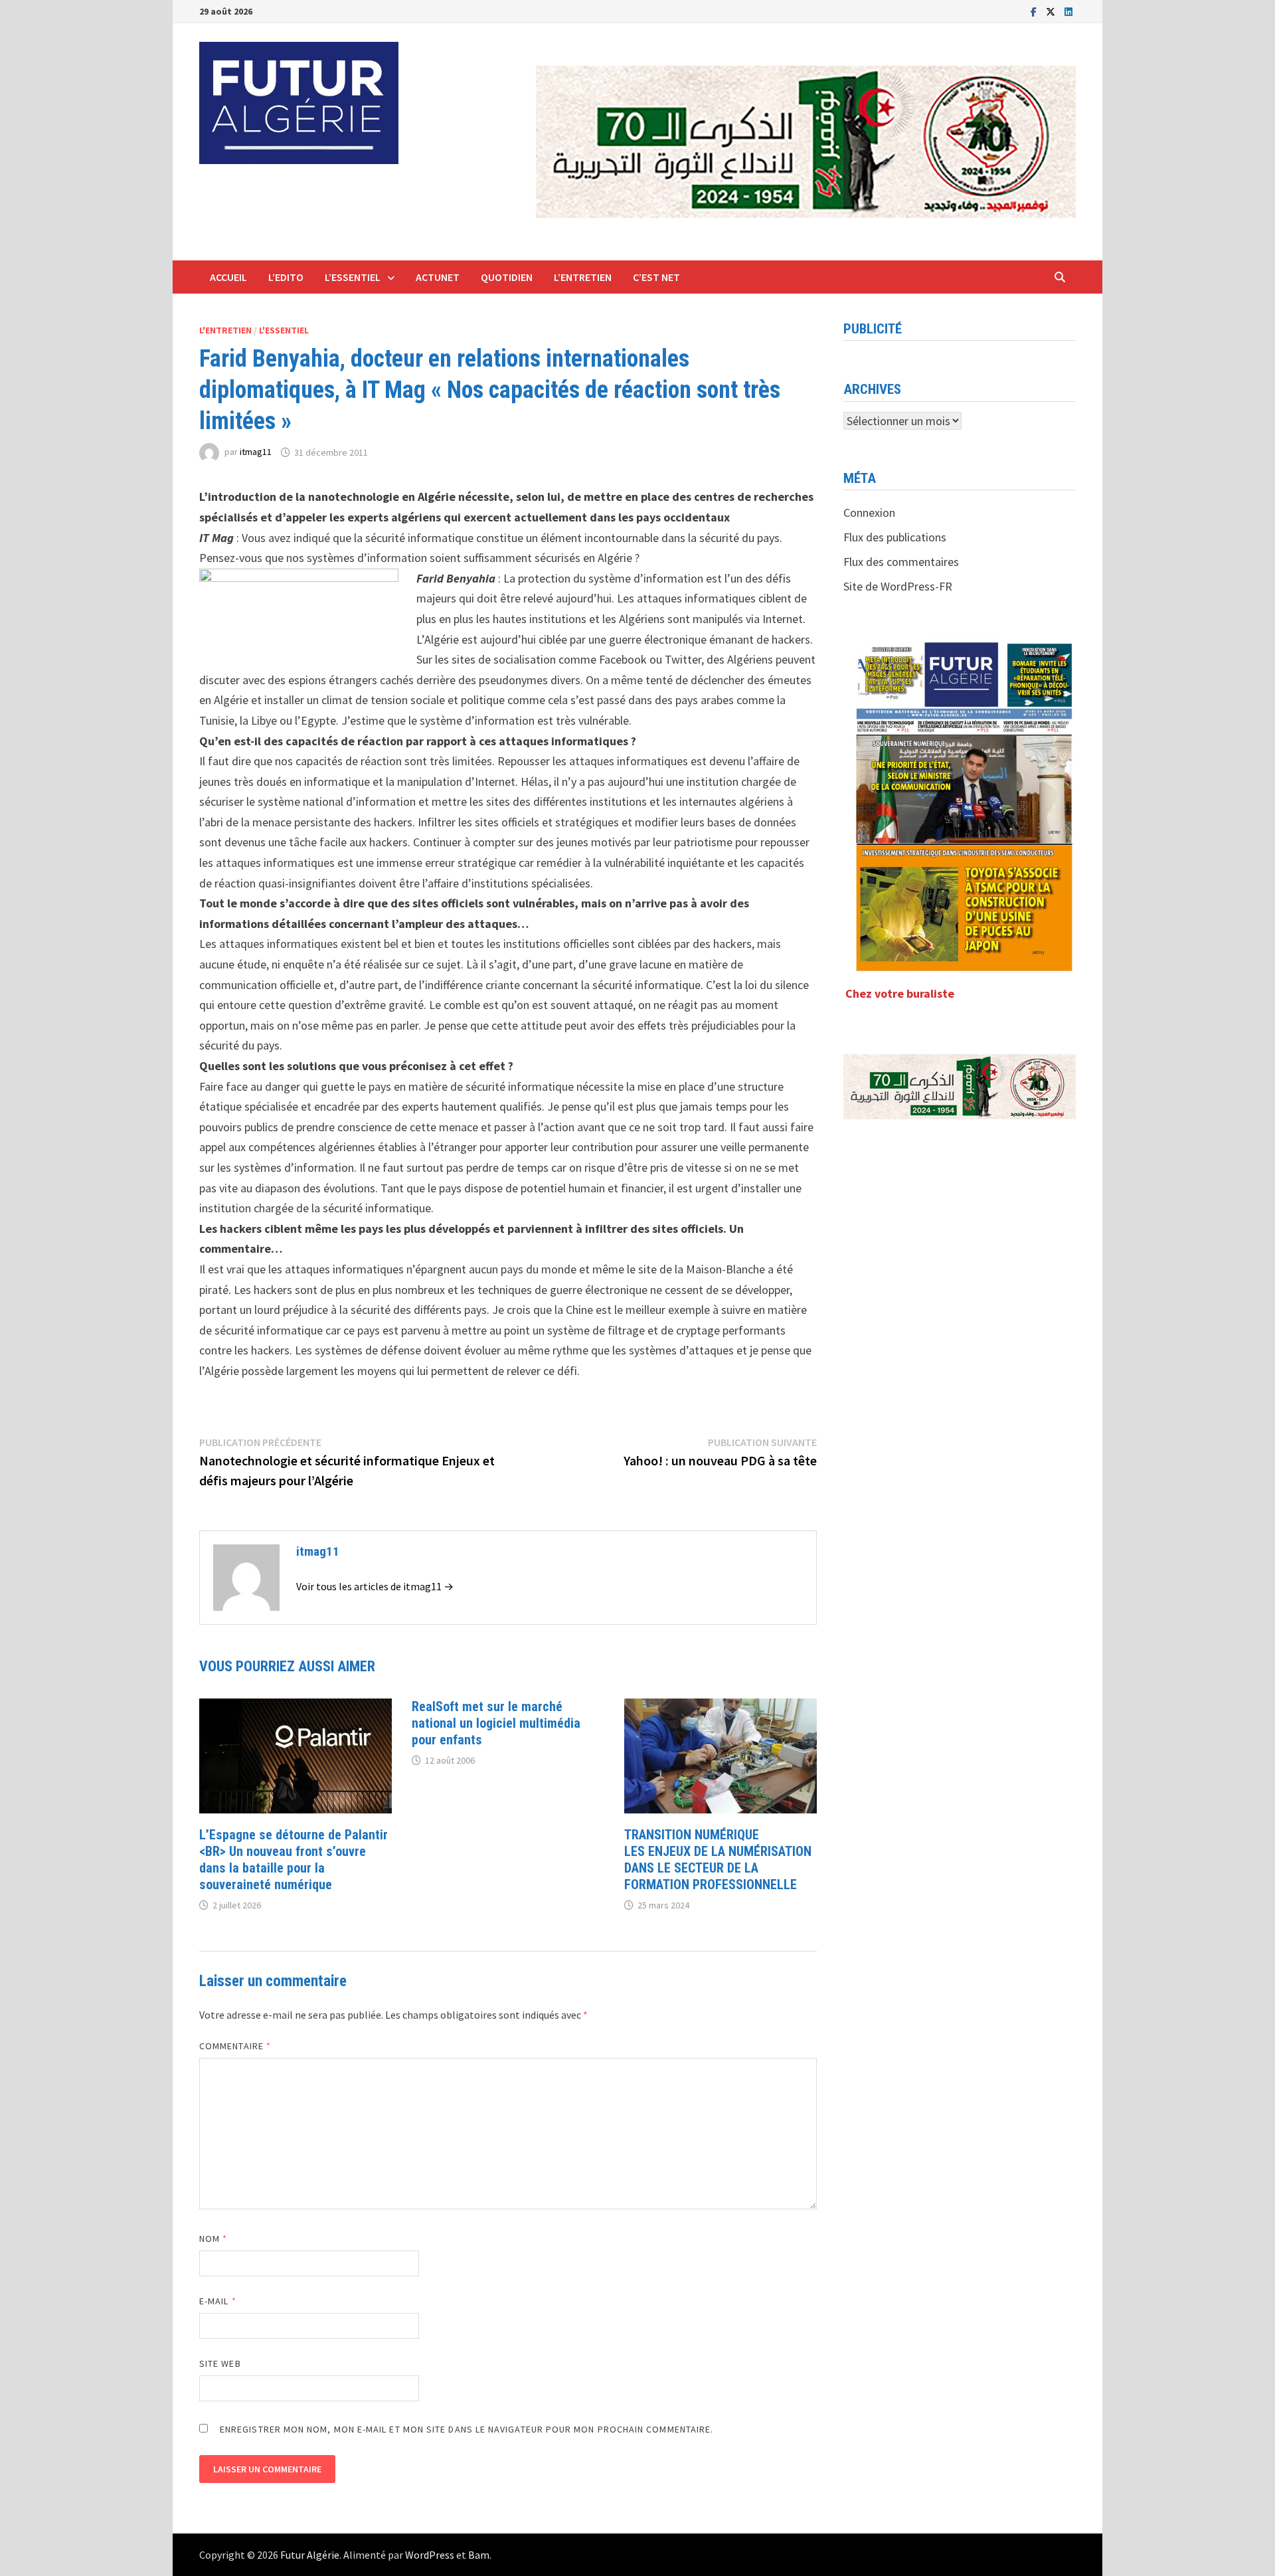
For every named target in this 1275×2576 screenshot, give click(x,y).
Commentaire (235, 2046)
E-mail (218, 2301)
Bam (479, 2555)
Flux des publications (895, 537)
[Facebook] (1035, 11)
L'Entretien (225, 330)
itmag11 (256, 452)
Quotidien (507, 277)
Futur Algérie (310, 2555)
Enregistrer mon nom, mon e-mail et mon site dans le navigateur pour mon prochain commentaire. (467, 2429)
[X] (1052, 11)
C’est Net (656, 277)
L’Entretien (583, 277)
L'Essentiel (284, 330)
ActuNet (438, 277)
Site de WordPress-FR (898, 586)
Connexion (869, 512)
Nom (213, 2239)
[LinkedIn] (1068, 11)
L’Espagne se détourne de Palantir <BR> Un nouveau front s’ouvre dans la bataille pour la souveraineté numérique (294, 1860)
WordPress (430, 2555)
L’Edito (286, 277)
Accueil (228, 277)
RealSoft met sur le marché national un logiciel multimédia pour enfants (496, 1723)
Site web (220, 2363)
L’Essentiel (353, 277)
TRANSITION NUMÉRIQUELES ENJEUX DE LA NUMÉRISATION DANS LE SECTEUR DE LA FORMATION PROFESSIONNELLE (718, 1860)
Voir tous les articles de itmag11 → (375, 1586)
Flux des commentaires (901, 562)
